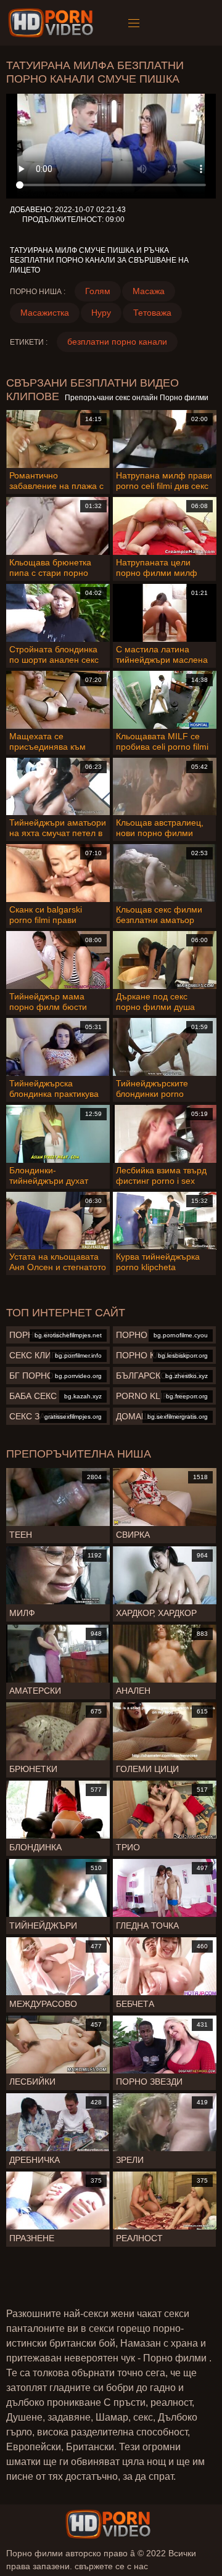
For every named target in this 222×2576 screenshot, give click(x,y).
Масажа (149, 291)
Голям (98, 291)
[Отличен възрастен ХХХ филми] (108, 2524)
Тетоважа (152, 313)
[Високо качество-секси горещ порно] (53, 23)
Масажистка (45, 313)
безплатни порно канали (117, 342)
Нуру (101, 313)
